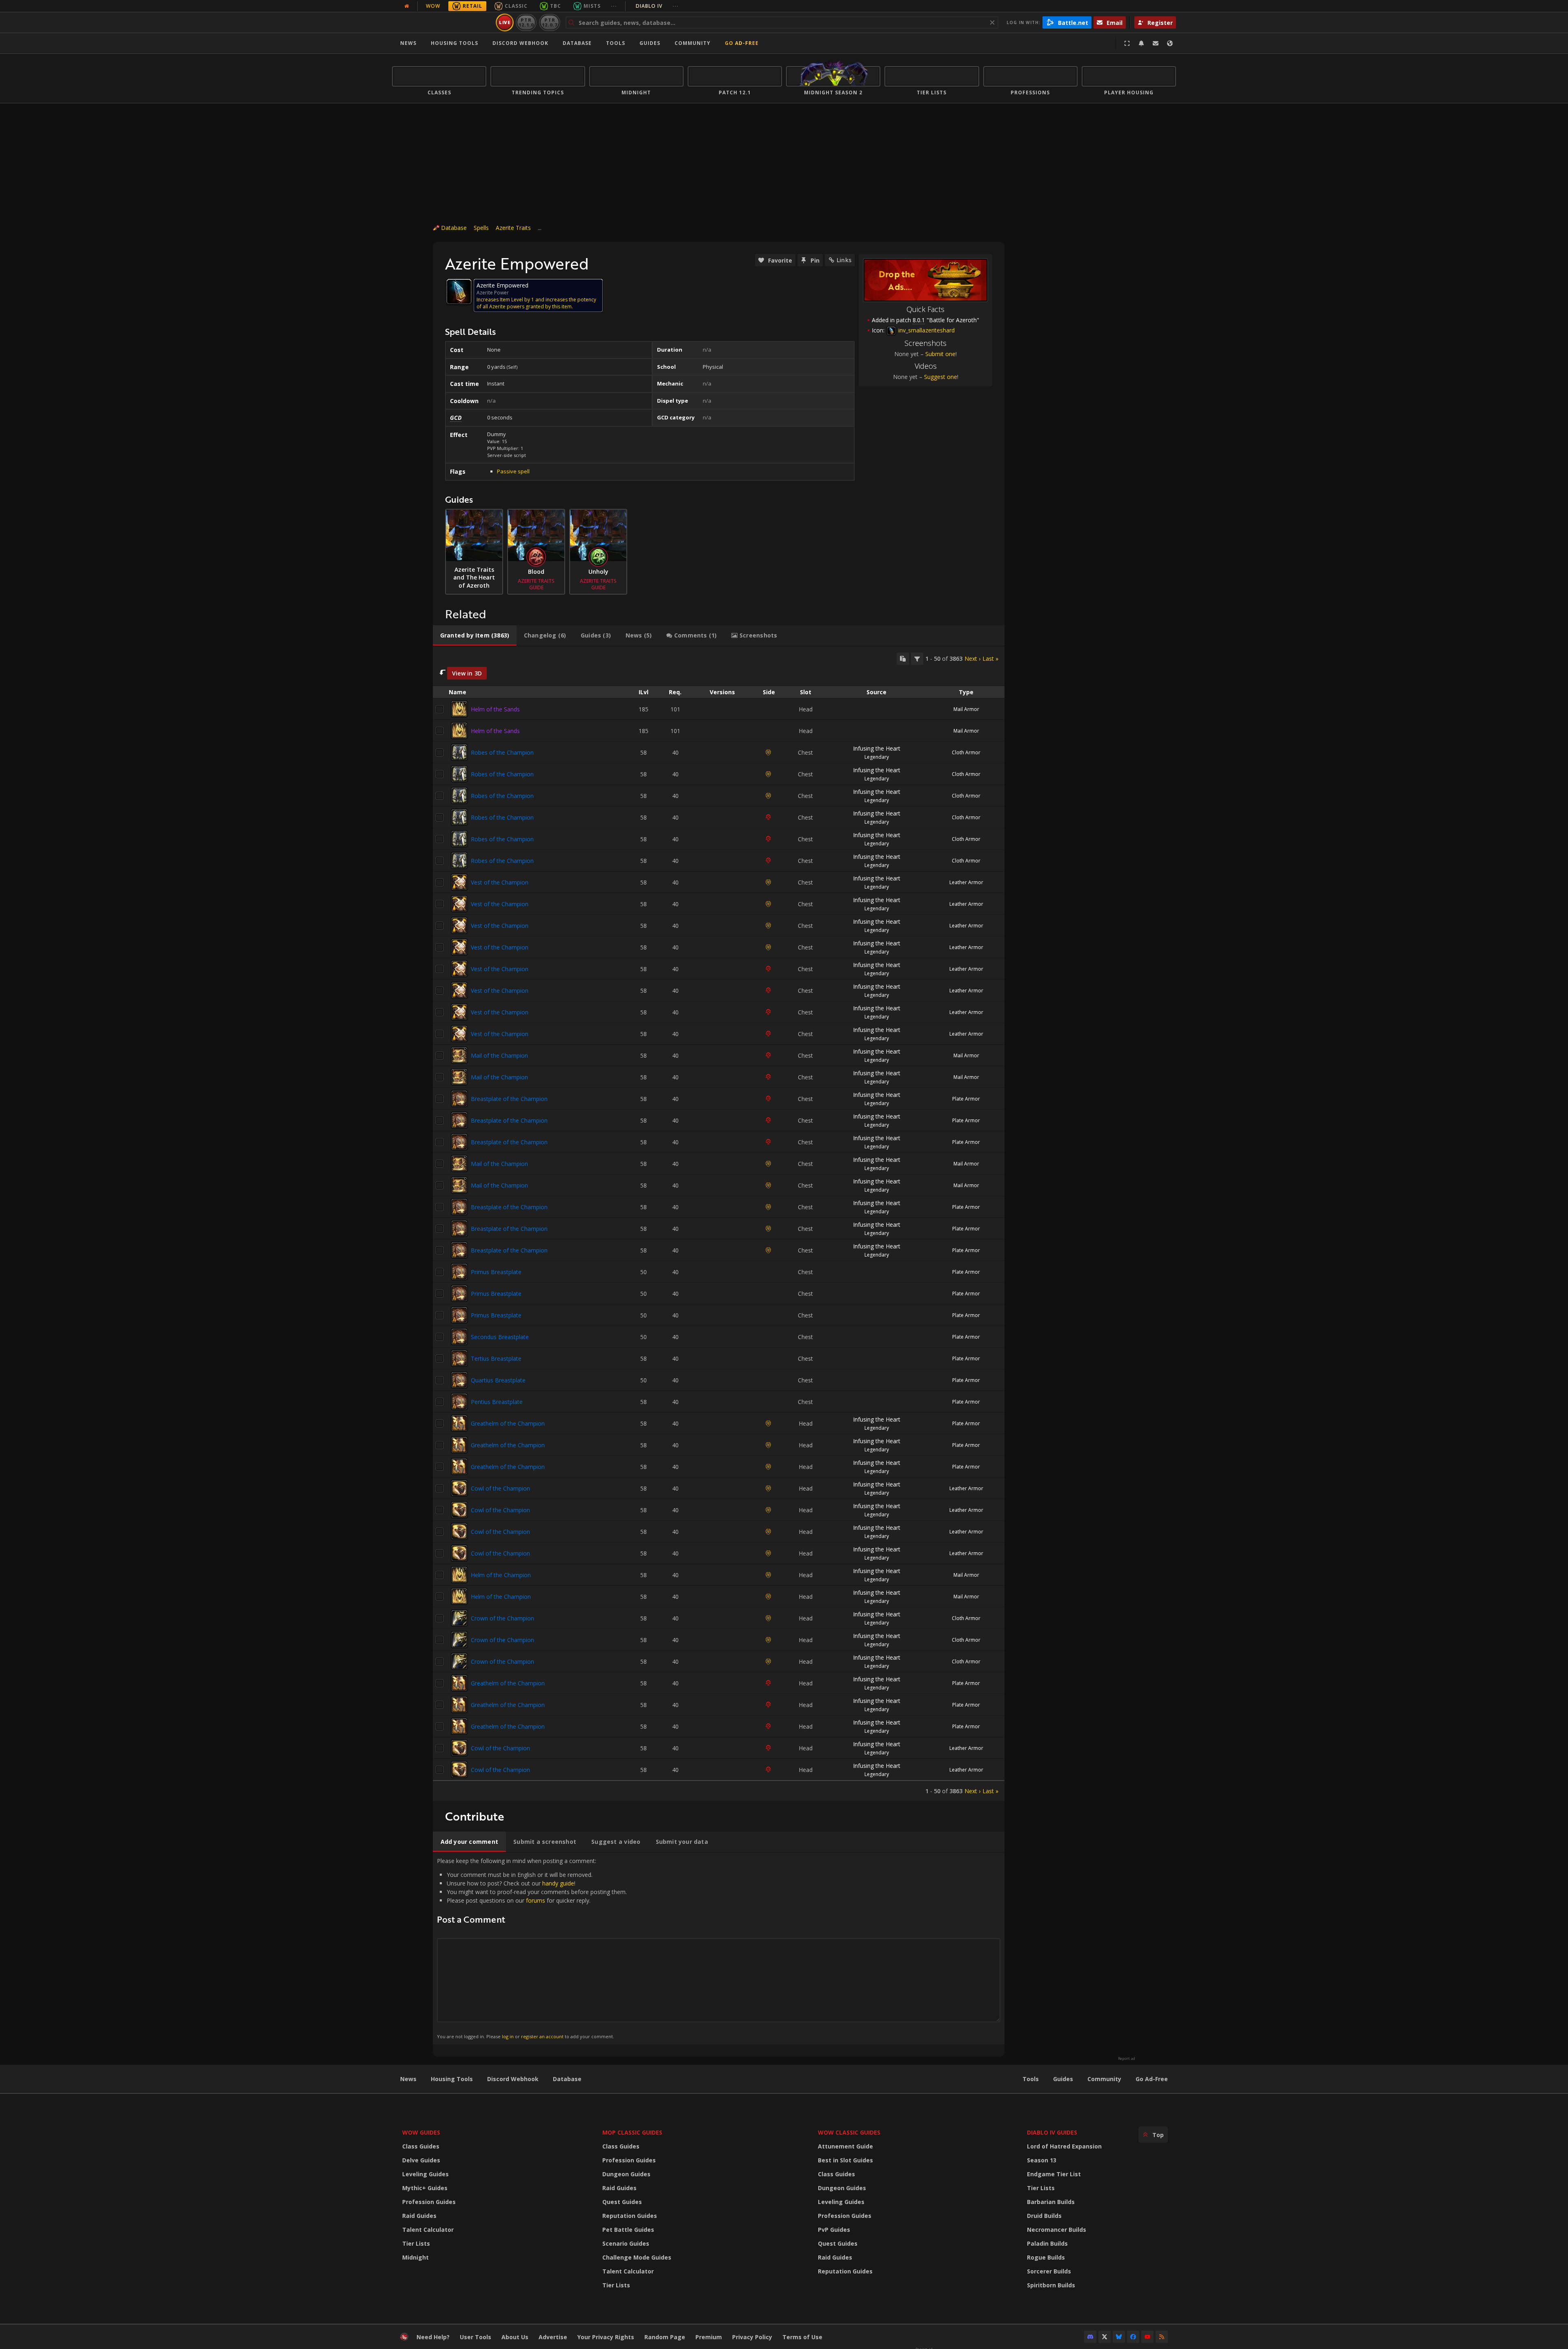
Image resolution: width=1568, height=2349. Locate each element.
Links (844, 260)
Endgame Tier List (1054, 2174)
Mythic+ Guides (425, 2188)
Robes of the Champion (502, 752)
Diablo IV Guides (1052, 2132)
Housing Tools (452, 2079)
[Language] (1170, 43)
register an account (542, 2036)
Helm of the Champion (501, 1575)
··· (614, 6)
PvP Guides (834, 2230)
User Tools (476, 2337)
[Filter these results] (917, 659)
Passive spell (513, 471)
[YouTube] (1147, 2337)
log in (508, 2036)
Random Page (665, 2337)
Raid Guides (419, 2216)
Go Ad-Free (742, 43)
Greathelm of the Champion (508, 1423)
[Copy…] (903, 659)
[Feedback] (1156, 43)
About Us (515, 2337)
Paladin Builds (1047, 2243)
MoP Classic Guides (632, 2132)
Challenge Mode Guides (637, 2257)
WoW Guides (421, 2132)
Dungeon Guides (626, 2174)
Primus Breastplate (496, 1272)
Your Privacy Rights (606, 2337)
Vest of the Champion (500, 882)
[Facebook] (1133, 2337)
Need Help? (433, 2337)
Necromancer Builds (1057, 2230)
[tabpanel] (719, 1224)
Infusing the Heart (877, 748)
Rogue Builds (1046, 2257)
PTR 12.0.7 (549, 22)
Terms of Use (802, 2337)
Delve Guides (421, 2160)
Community (693, 43)
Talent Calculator (428, 2230)
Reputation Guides (630, 2216)
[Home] (442, 22)
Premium (709, 2337)
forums (536, 1900)
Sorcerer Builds (1049, 2271)
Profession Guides (429, 2202)
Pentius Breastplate (497, 1402)
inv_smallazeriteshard (926, 330)
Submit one (940, 354)
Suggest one (941, 377)
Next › (972, 659)
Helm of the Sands (495, 709)
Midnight (415, 2257)
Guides (650, 43)
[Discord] (1090, 2337)
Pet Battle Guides (628, 2230)
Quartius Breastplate (498, 1380)
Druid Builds (1044, 2216)
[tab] (475, 635)
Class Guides (421, 2146)
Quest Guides (622, 2202)
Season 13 (1042, 2160)
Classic (516, 6)
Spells (481, 228)
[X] (1105, 2337)
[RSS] (1162, 2337)
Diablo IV (657, 6)
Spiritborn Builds (1051, 2285)
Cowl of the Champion (500, 1488)
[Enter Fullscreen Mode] (1127, 43)
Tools (1031, 2079)
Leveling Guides (425, 2174)
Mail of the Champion (499, 1055)
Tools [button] (616, 43)
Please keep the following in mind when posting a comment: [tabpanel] (532, 1948)
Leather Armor (966, 882)
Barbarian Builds (1051, 2202)
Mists (592, 6)
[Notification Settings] (1141, 43)
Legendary (877, 757)
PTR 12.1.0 (526, 22)
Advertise (553, 2337)
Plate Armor (966, 1099)
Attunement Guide (845, 2146)
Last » (990, 659)
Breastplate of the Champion (509, 1099)
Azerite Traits (513, 228)
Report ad (1127, 2059)
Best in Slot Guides (845, 2160)
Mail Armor (966, 709)
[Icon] (459, 292)
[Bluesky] (1119, 2337)
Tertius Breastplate (496, 1358)
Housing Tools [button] (454, 43)
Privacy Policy (752, 2337)
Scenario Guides (626, 2243)
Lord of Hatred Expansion (1064, 2146)
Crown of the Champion (502, 1618)
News (408, 43)
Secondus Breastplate (500, 1337)
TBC (556, 6)
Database (577, 43)
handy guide (558, 1883)
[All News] (407, 6)
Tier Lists (416, 2243)
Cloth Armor (966, 752)
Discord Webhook (520, 43)
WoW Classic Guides (849, 2132)
